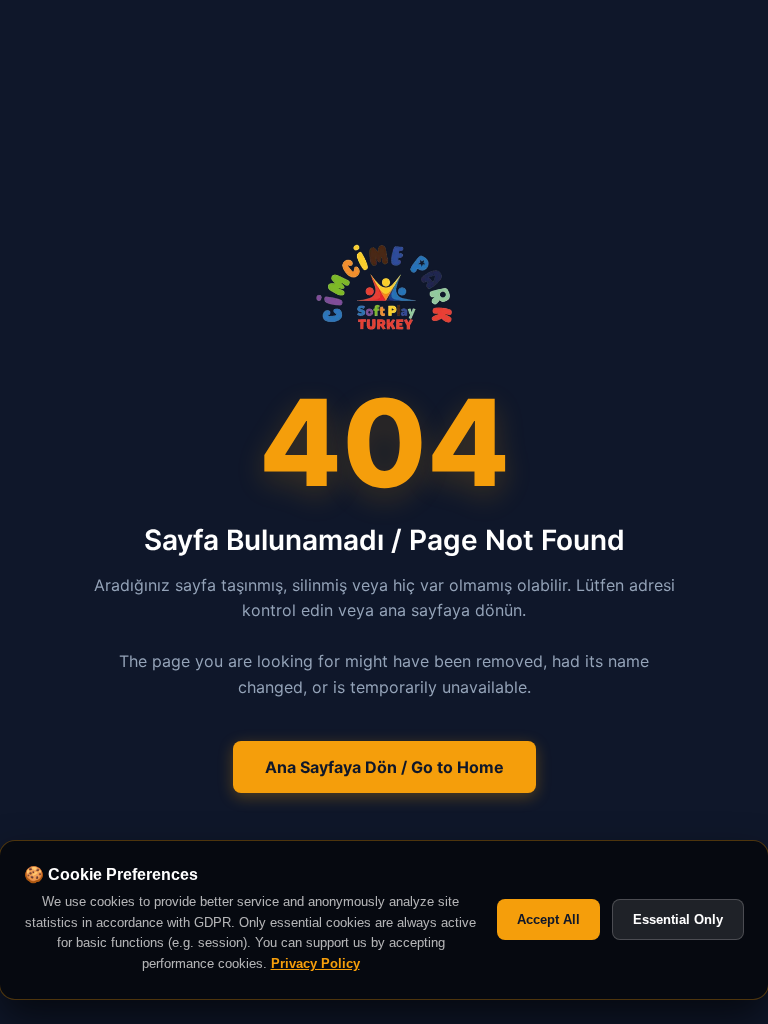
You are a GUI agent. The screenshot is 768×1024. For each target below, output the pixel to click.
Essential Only (678, 919)
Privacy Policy (315, 963)
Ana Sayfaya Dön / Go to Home (384, 767)
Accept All (548, 919)
